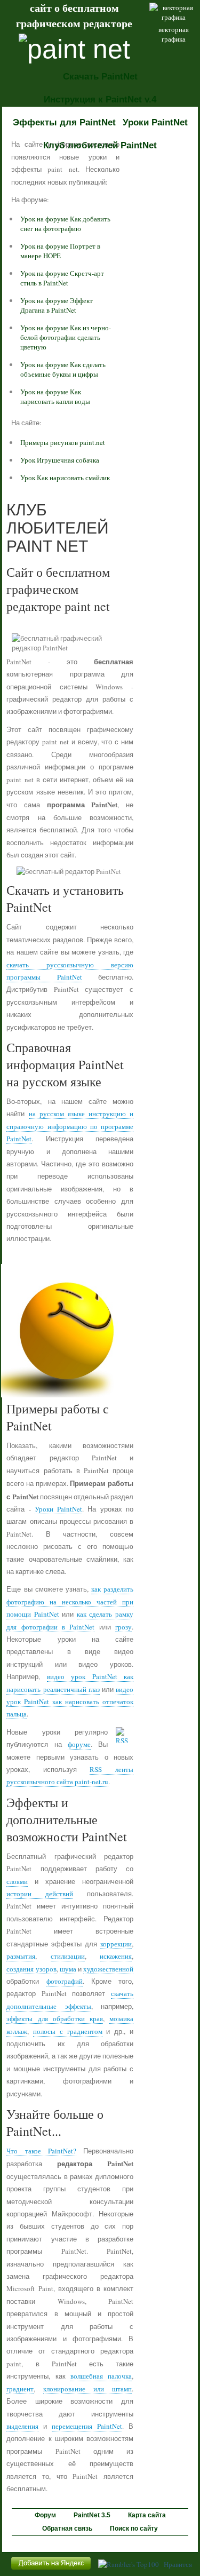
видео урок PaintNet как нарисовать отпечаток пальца (70, 1702)
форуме (79, 1744)
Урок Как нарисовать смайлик (65, 478)
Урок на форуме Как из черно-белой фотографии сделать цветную (66, 337)
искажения (116, 1956)
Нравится (178, 2564)
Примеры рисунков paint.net (63, 442)
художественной (108, 1969)
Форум (45, 2515)
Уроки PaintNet (155, 122)
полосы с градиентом (68, 2031)
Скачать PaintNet (100, 77)
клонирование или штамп (87, 2389)
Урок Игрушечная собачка (60, 460)
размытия (21, 1956)
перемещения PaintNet (87, 2426)
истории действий (40, 1894)
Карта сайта (147, 2515)
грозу (123, 1627)
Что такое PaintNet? (41, 2151)
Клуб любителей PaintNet (100, 145)
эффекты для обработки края (54, 2018)
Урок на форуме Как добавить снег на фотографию (65, 224)
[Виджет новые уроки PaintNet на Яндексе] (51, 2570)
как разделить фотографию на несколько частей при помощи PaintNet (70, 1601)
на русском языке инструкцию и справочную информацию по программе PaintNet (70, 1126)
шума (68, 1969)
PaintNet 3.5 (92, 2515)
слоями (17, 1881)
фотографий (65, 1981)
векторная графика (174, 34)
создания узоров (31, 1969)
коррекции (116, 1944)
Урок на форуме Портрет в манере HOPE (60, 251)
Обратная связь (67, 2529)
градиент (20, 2389)
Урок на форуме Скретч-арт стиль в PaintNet (62, 278)
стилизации (68, 1956)
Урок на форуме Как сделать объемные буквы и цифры (63, 369)
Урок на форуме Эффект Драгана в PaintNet (57, 305)
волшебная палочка (101, 2376)
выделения (22, 2426)
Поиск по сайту (134, 2529)
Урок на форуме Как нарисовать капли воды (55, 396)
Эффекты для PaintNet (64, 122)
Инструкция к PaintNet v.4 (100, 100)
